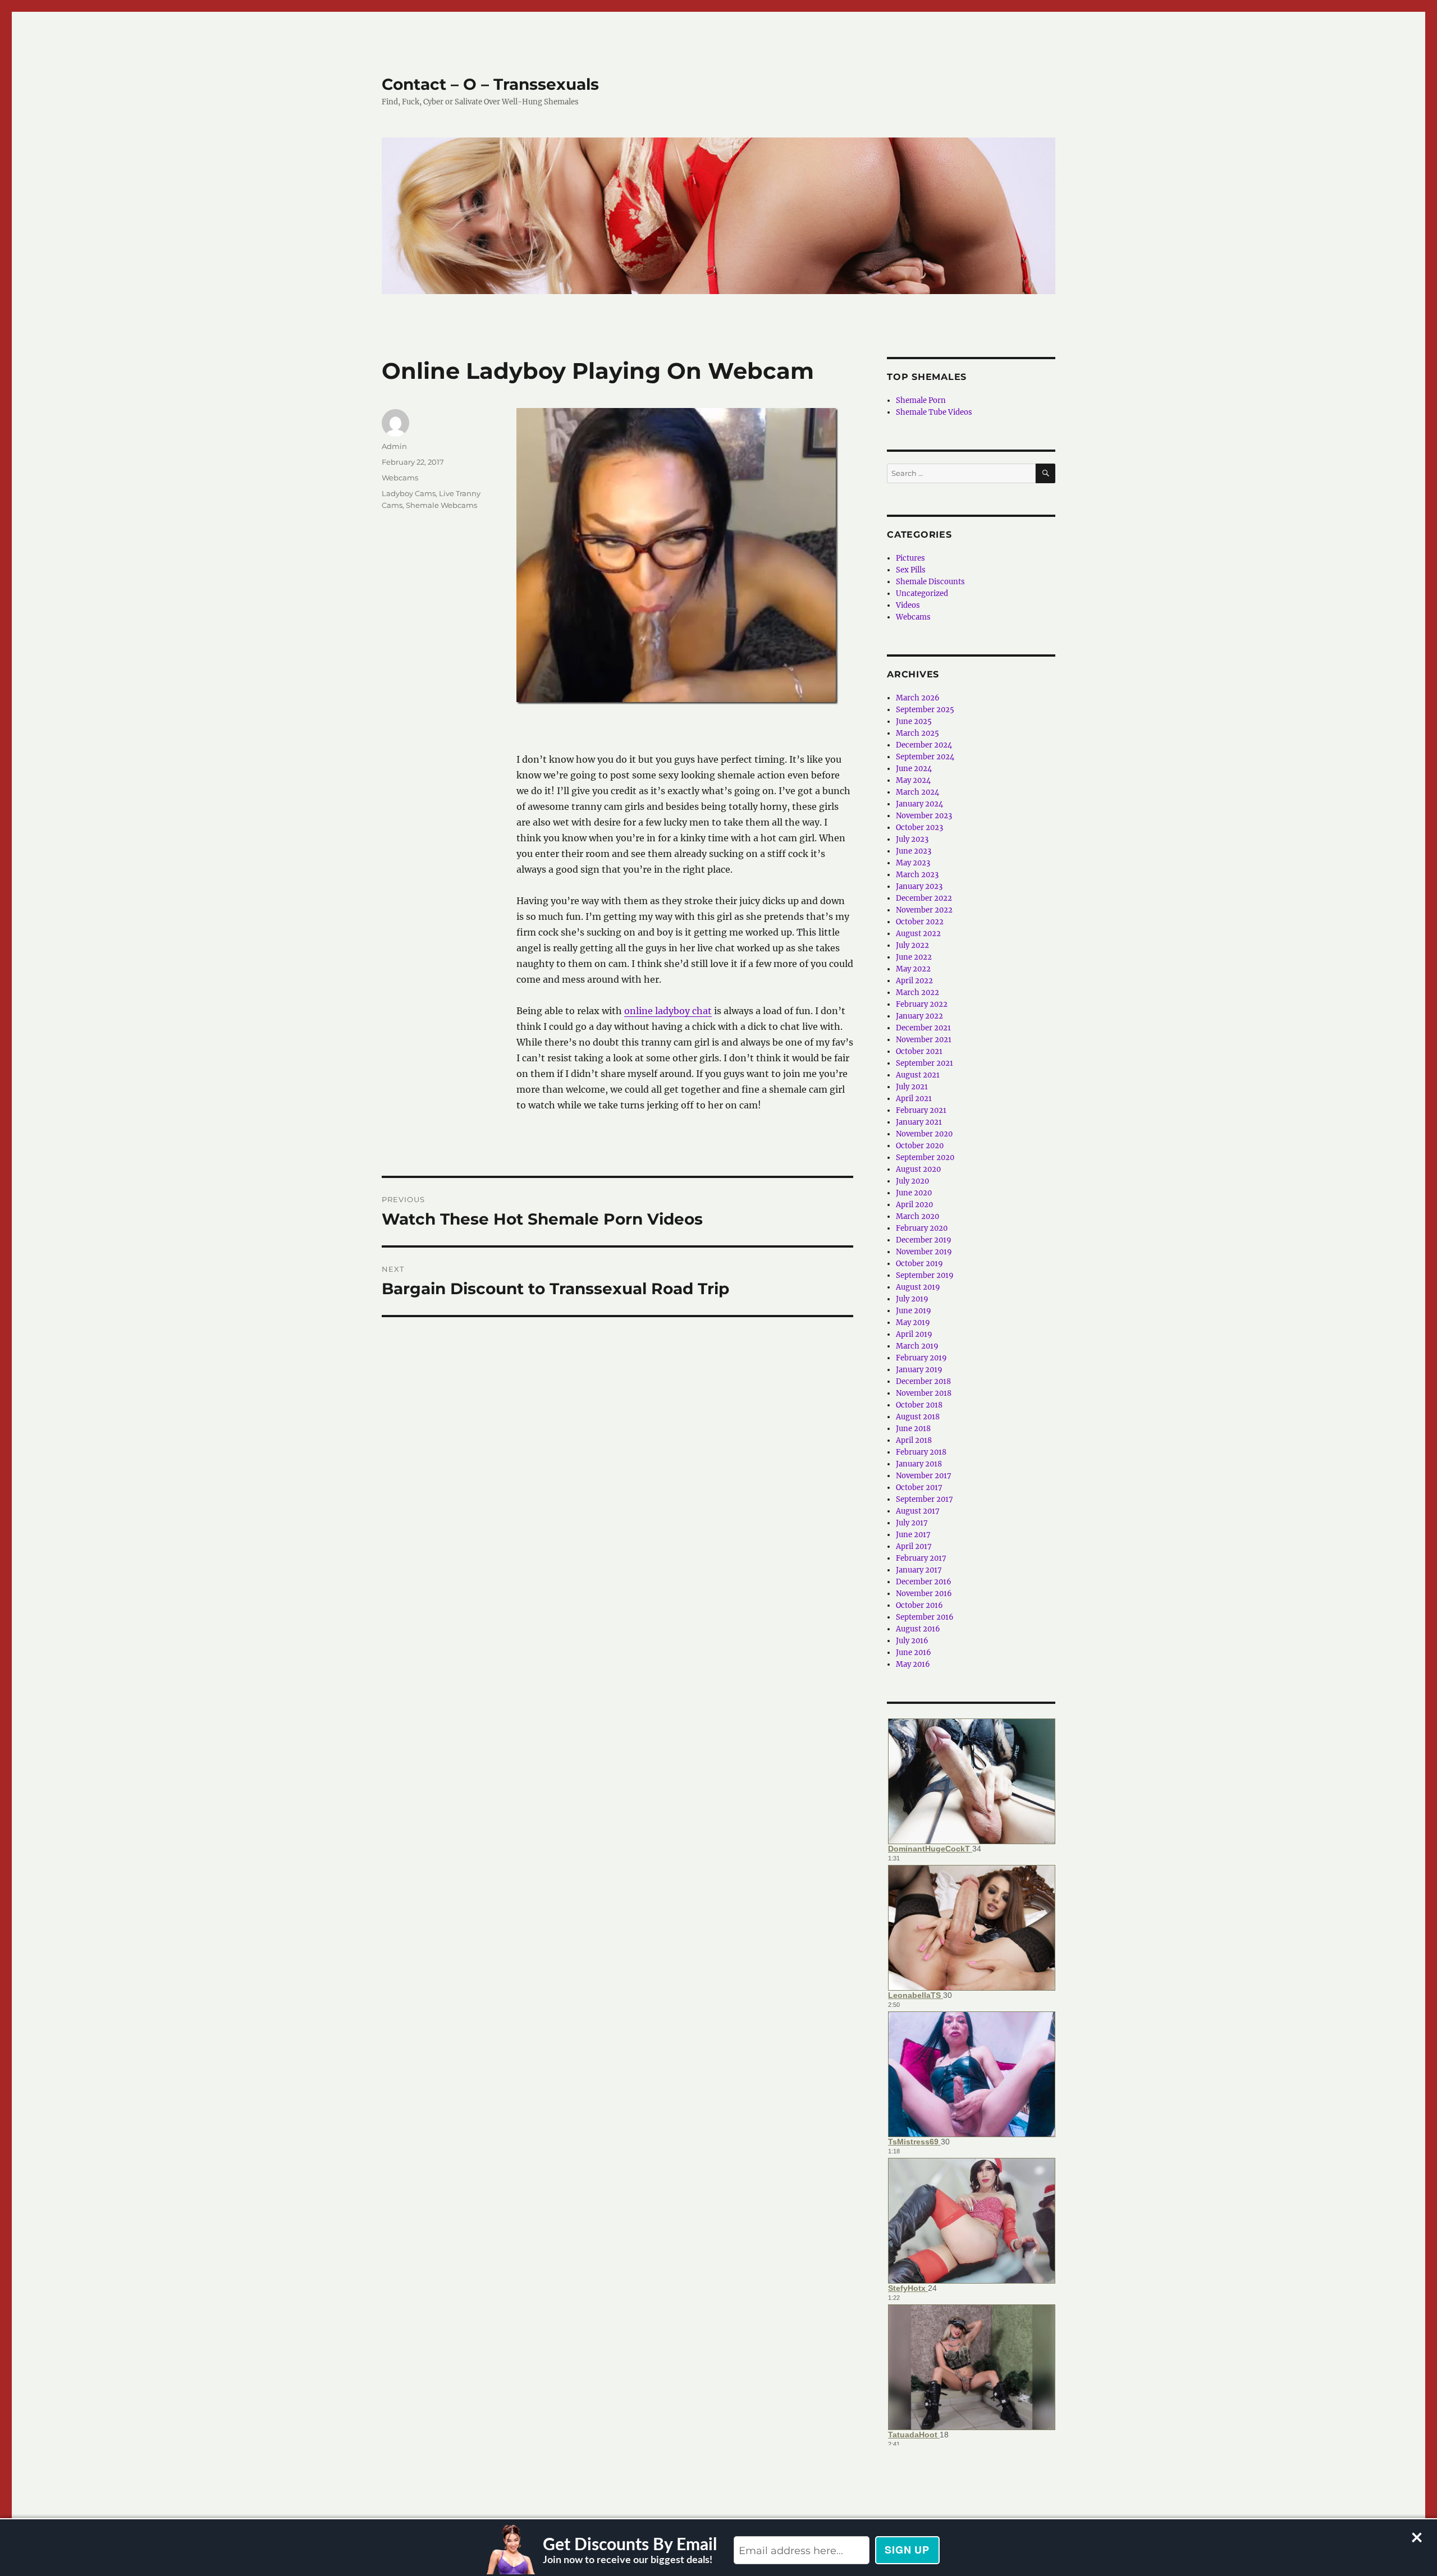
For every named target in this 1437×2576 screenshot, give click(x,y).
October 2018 (919, 1405)
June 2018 (913, 1429)
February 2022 (922, 1004)
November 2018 (924, 1393)
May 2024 (913, 780)
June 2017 (913, 1535)
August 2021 (918, 1075)
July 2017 (912, 1523)
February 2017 (921, 1558)
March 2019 (917, 1346)
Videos (908, 605)
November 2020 (924, 1134)
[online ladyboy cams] (677, 555)
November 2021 (924, 1040)
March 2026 (918, 698)
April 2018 (914, 1440)
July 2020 (912, 1181)
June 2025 (914, 721)
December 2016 (924, 1582)
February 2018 (921, 1452)
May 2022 (913, 969)
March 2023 (917, 875)
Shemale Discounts (930, 582)
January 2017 (919, 1570)
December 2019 (924, 1240)
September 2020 (925, 1158)
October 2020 (920, 1146)
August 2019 (918, 1287)
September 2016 (925, 1617)
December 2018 (923, 1381)
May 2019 (913, 1323)
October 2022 (920, 922)
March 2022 (917, 993)
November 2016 (924, 1594)
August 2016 (918, 1629)
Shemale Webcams (441, 505)
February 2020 (922, 1228)
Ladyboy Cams (409, 493)
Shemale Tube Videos (934, 412)
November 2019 (924, 1252)
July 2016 (912, 1641)
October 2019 (919, 1264)
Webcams (400, 478)
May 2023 (913, 863)
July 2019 (912, 1299)
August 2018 (918, 1417)
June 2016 (914, 1653)
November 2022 (924, 910)
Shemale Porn (921, 400)
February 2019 (921, 1358)
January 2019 (919, 1370)
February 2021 (921, 1110)
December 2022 (924, 898)
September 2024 (925, 757)
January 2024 (919, 804)
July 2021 (912, 1087)
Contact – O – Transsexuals (490, 84)
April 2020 (914, 1205)
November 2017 (924, 1476)
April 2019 (914, 1334)
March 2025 (917, 733)
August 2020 (918, 1169)
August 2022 (918, 934)
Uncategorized (922, 593)
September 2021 (925, 1063)
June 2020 (914, 1193)
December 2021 (923, 1028)
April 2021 (914, 1099)
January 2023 (919, 886)
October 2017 (919, 1488)
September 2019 (925, 1275)
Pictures (910, 558)
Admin (394, 446)
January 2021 (919, 1122)
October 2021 (919, 1051)
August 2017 (918, 1511)
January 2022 (919, 1016)
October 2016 (919, 1605)
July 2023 (912, 839)
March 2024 (917, 792)
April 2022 (914, 981)
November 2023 (924, 816)
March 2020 (917, 1216)
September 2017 (925, 1499)
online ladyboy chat (668, 1011)
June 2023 (914, 851)
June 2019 (914, 1311)
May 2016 (913, 1664)
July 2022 (912, 945)
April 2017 (914, 1546)
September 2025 (925, 710)
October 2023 (919, 828)
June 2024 (914, 769)
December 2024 (924, 745)
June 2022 (914, 957)
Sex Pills (911, 570)
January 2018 (919, 1464)
